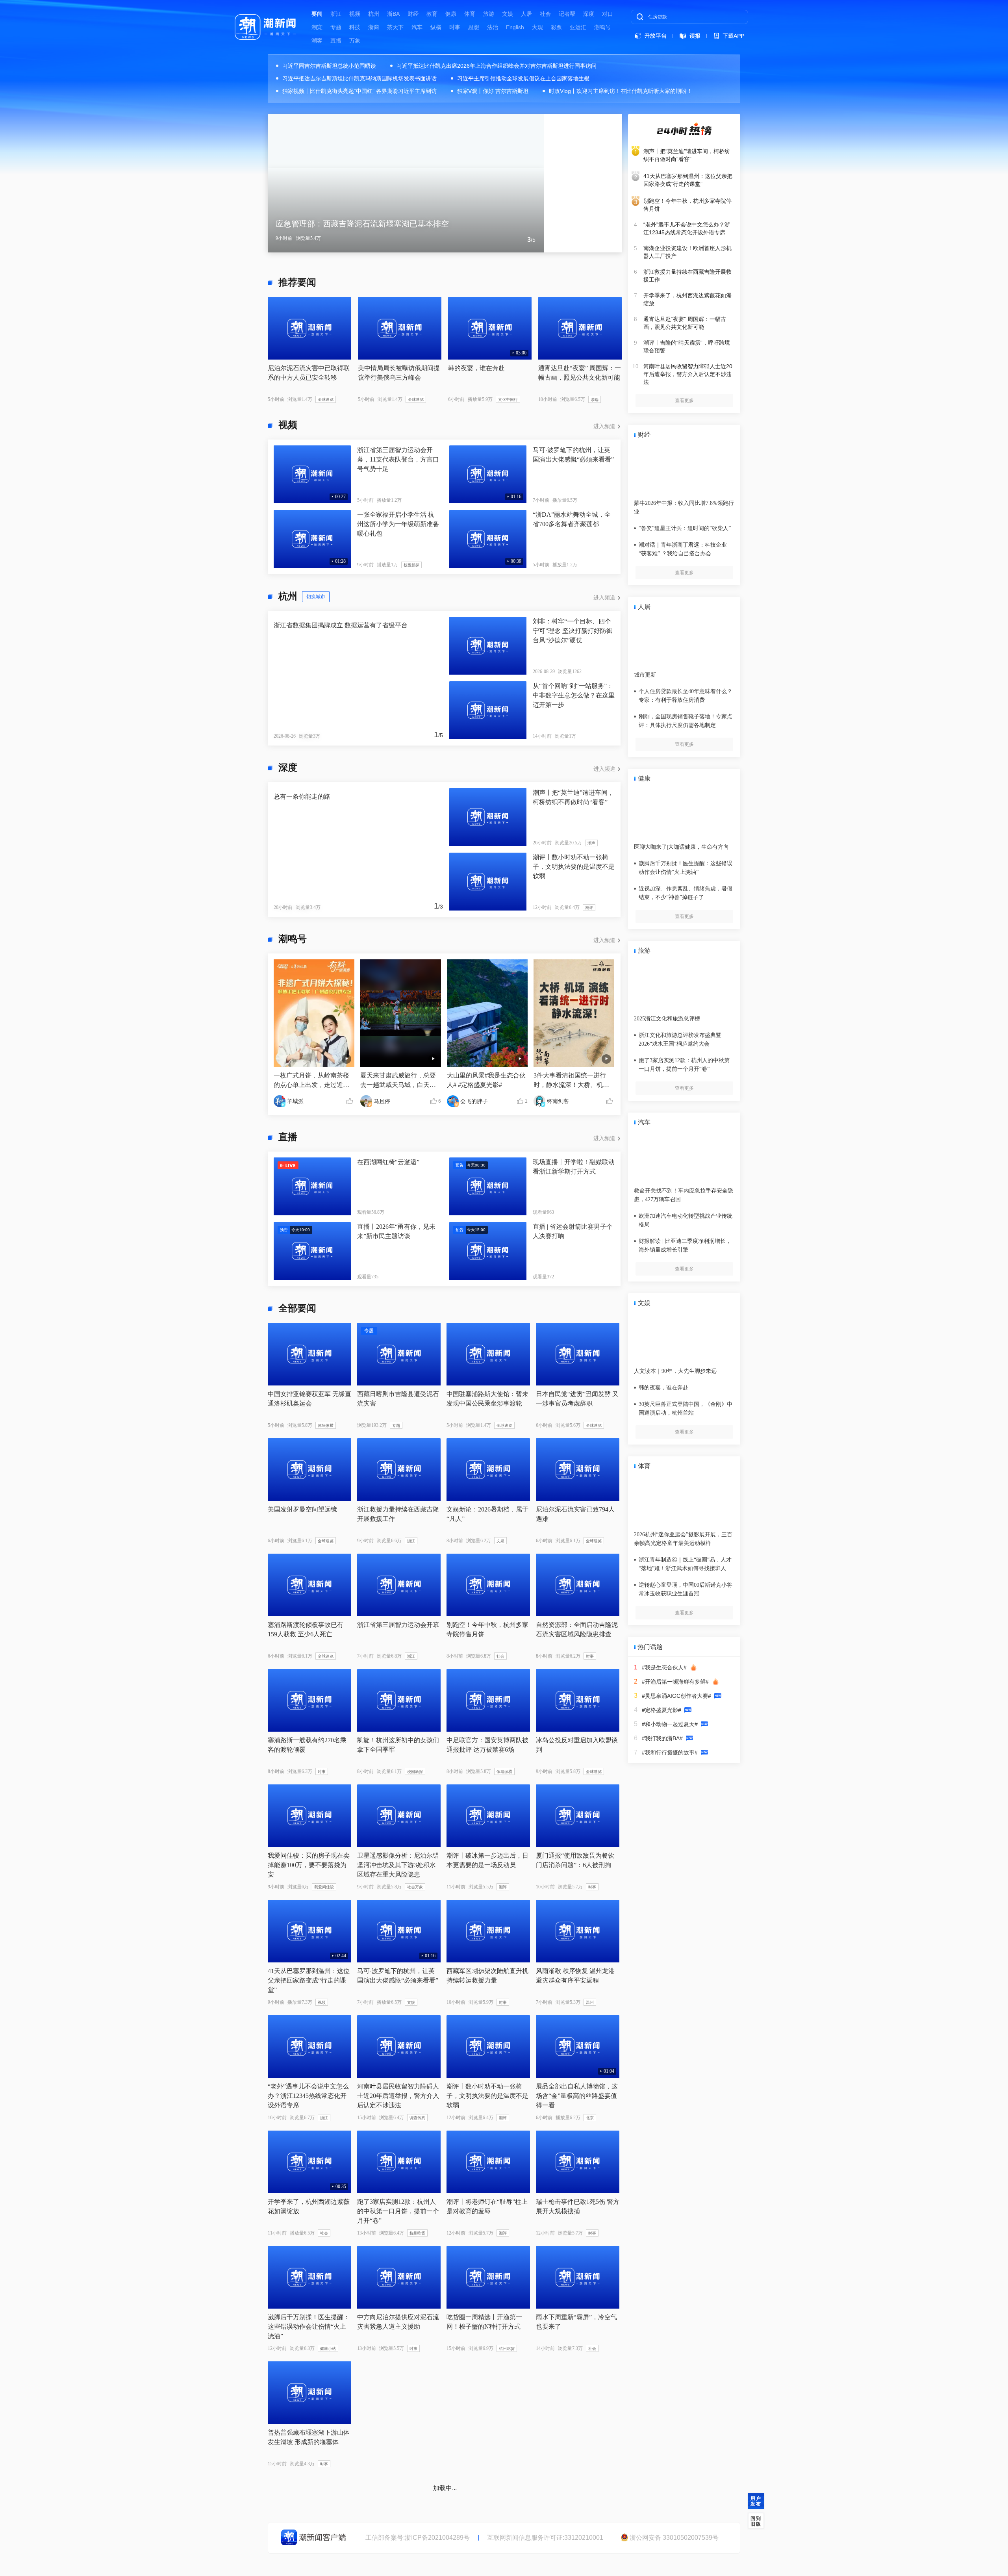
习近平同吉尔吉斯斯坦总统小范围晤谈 (329, 66)
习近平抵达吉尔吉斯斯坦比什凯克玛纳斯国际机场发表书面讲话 (359, 78)
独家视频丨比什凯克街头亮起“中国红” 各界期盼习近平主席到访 (359, 91)
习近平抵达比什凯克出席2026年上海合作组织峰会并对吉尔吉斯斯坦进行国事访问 (497, 66)
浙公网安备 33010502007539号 (674, 2538)
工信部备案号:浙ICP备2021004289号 (418, 2538)
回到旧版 (756, 2521)
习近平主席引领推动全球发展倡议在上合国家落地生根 (523, 78)
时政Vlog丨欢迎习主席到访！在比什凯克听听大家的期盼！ (621, 91)
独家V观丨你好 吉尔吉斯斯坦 (493, 91)
